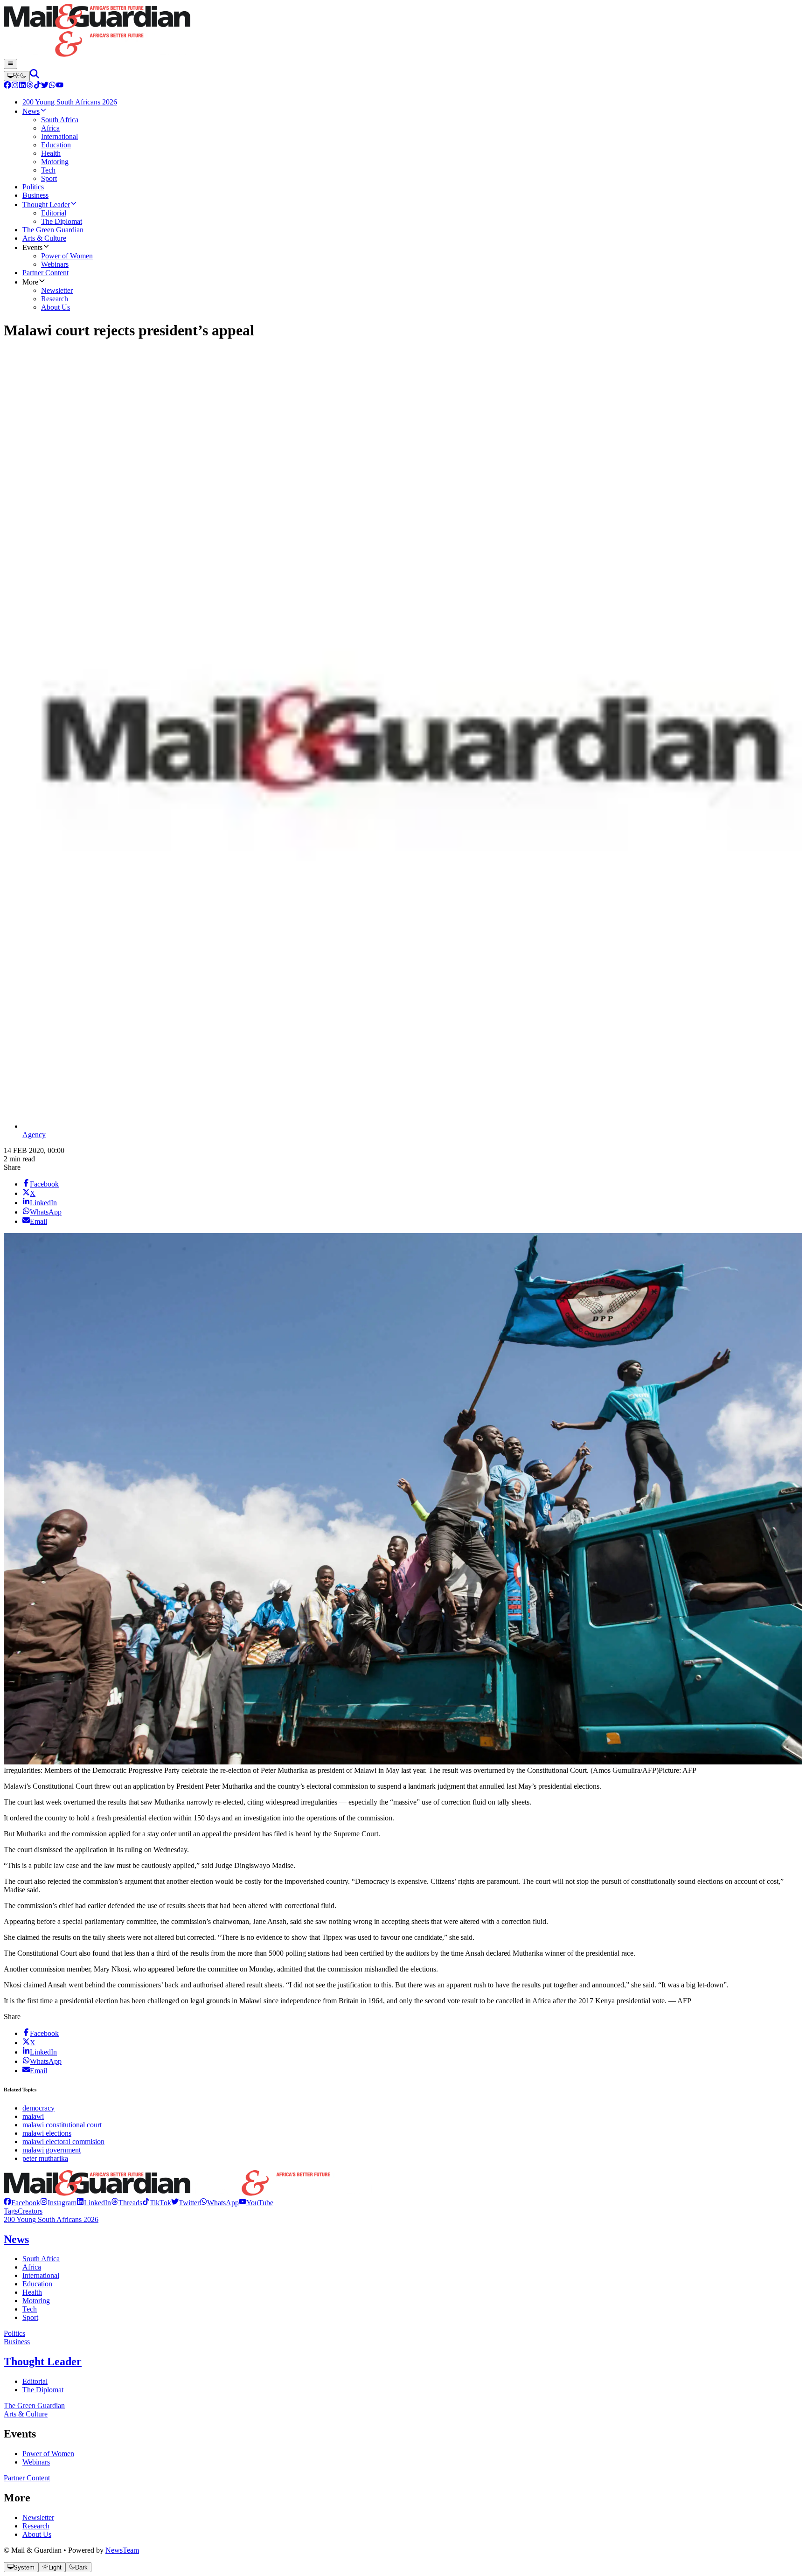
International (41, 2275)
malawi (33, 2116)
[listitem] (22, 2203)
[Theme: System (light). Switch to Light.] (17, 76)
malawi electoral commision (63, 2142)
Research (36, 2526)
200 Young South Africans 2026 (51, 2219)
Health (32, 2292)
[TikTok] (37, 86)
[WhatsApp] (52, 86)
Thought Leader (43, 2361)
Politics (14, 2333)
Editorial (35, 2381)
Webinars (36, 2462)
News (16, 2239)
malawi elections (47, 2133)
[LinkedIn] (22, 86)
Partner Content (27, 2478)
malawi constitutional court (62, 2125)
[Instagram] (15, 86)
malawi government (52, 2150)
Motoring (36, 2301)
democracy (38, 2108)
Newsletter (38, 2517)
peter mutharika (45, 2158)
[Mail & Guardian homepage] (403, 31)
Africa (32, 2267)
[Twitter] (45, 86)
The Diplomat (43, 2390)
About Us (37, 2534)
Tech (30, 2309)
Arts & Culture (26, 2414)
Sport (30, 2317)
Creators (30, 2211)
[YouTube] (60, 86)
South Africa (41, 2259)
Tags (11, 2211)
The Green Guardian (34, 2406)
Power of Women (48, 2454)
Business (17, 2342)
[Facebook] (7, 86)
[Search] (35, 76)
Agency (34, 1135)
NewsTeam (122, 2550)
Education (37, 2284)
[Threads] (30, 86)
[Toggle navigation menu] (10, 64)
